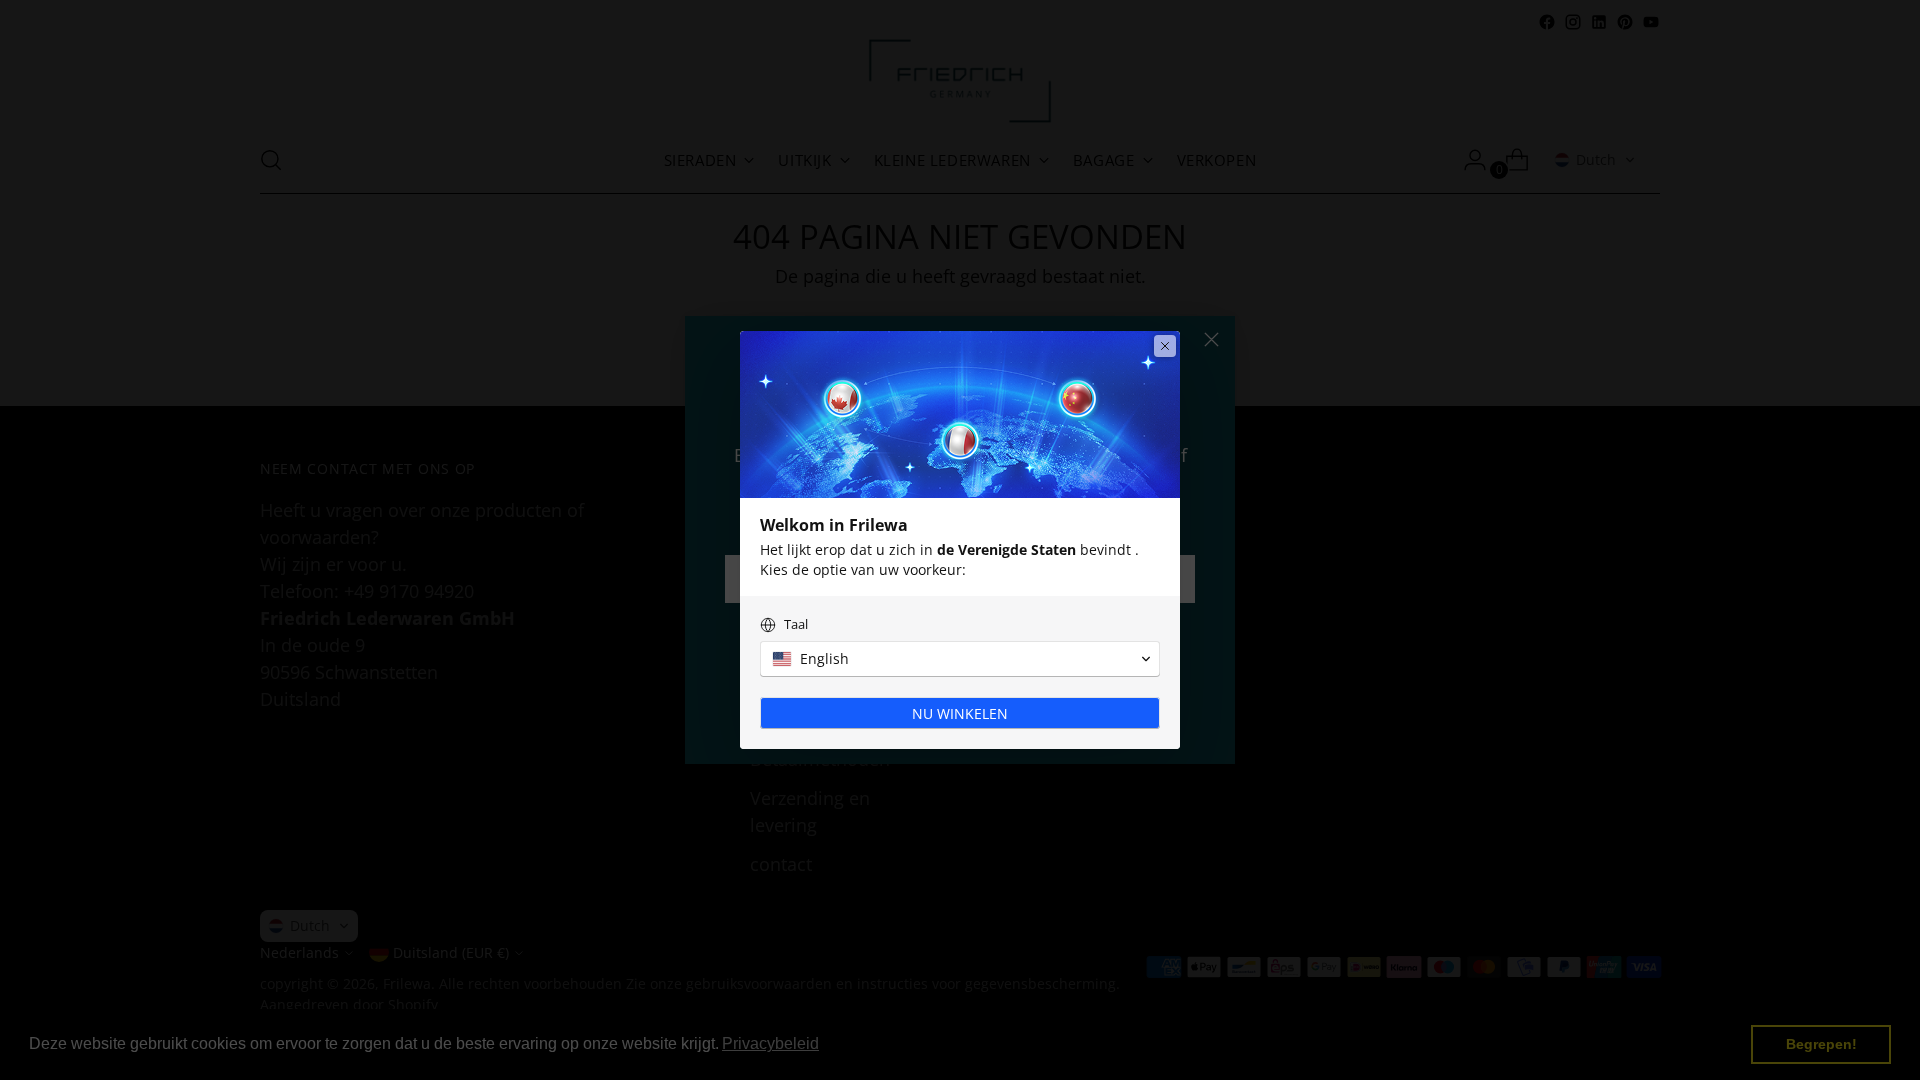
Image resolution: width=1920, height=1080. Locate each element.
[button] (960, 659)
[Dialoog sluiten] (1165, 346)
